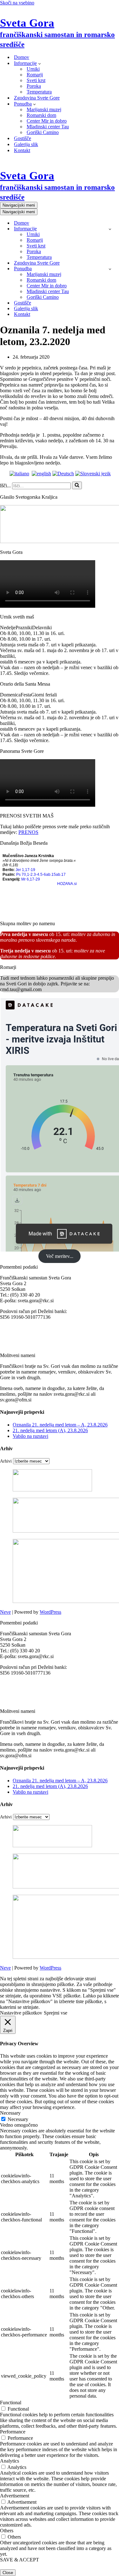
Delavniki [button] (42, 628)
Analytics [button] (10, 2461)
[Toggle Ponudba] (110, 269)
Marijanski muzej (44, 109)
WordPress (50, 1612)
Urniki (33, 69)
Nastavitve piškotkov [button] (21, 2013)
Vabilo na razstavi (30, 1436)
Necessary (18, 2119)
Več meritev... (60, 1256)
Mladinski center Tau (48, 127)
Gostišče (23, 138)
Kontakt (22, 150)
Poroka (34, 86)
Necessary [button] (10, 2113)
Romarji (35, 75)
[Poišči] (77, 485)
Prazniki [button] (24, 628)
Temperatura (39, 92)
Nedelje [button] (8, 628)
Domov (22, 57)
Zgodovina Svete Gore (37, 98)
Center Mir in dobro (47, 121)
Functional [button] (11, 2403)
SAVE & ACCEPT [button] (20, 2560)
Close (8, 2573)
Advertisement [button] (15, 2496)
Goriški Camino (43, 132)
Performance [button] (13, 2432)
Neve (5, 1612)
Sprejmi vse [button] (56, 2013)
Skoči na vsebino (17, 3)
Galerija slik (26, 144)
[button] (40, 63)
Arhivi (6, 1461)
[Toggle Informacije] (110, 229)
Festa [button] (26, 695)
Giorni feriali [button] (44, 695)
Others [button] (7, 2531)
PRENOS (28, 832)
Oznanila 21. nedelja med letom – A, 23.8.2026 (60, 1425)
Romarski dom (41, 115)
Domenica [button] (10, 695)
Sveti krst (36, 80)
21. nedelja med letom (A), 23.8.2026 (50, 1430)
